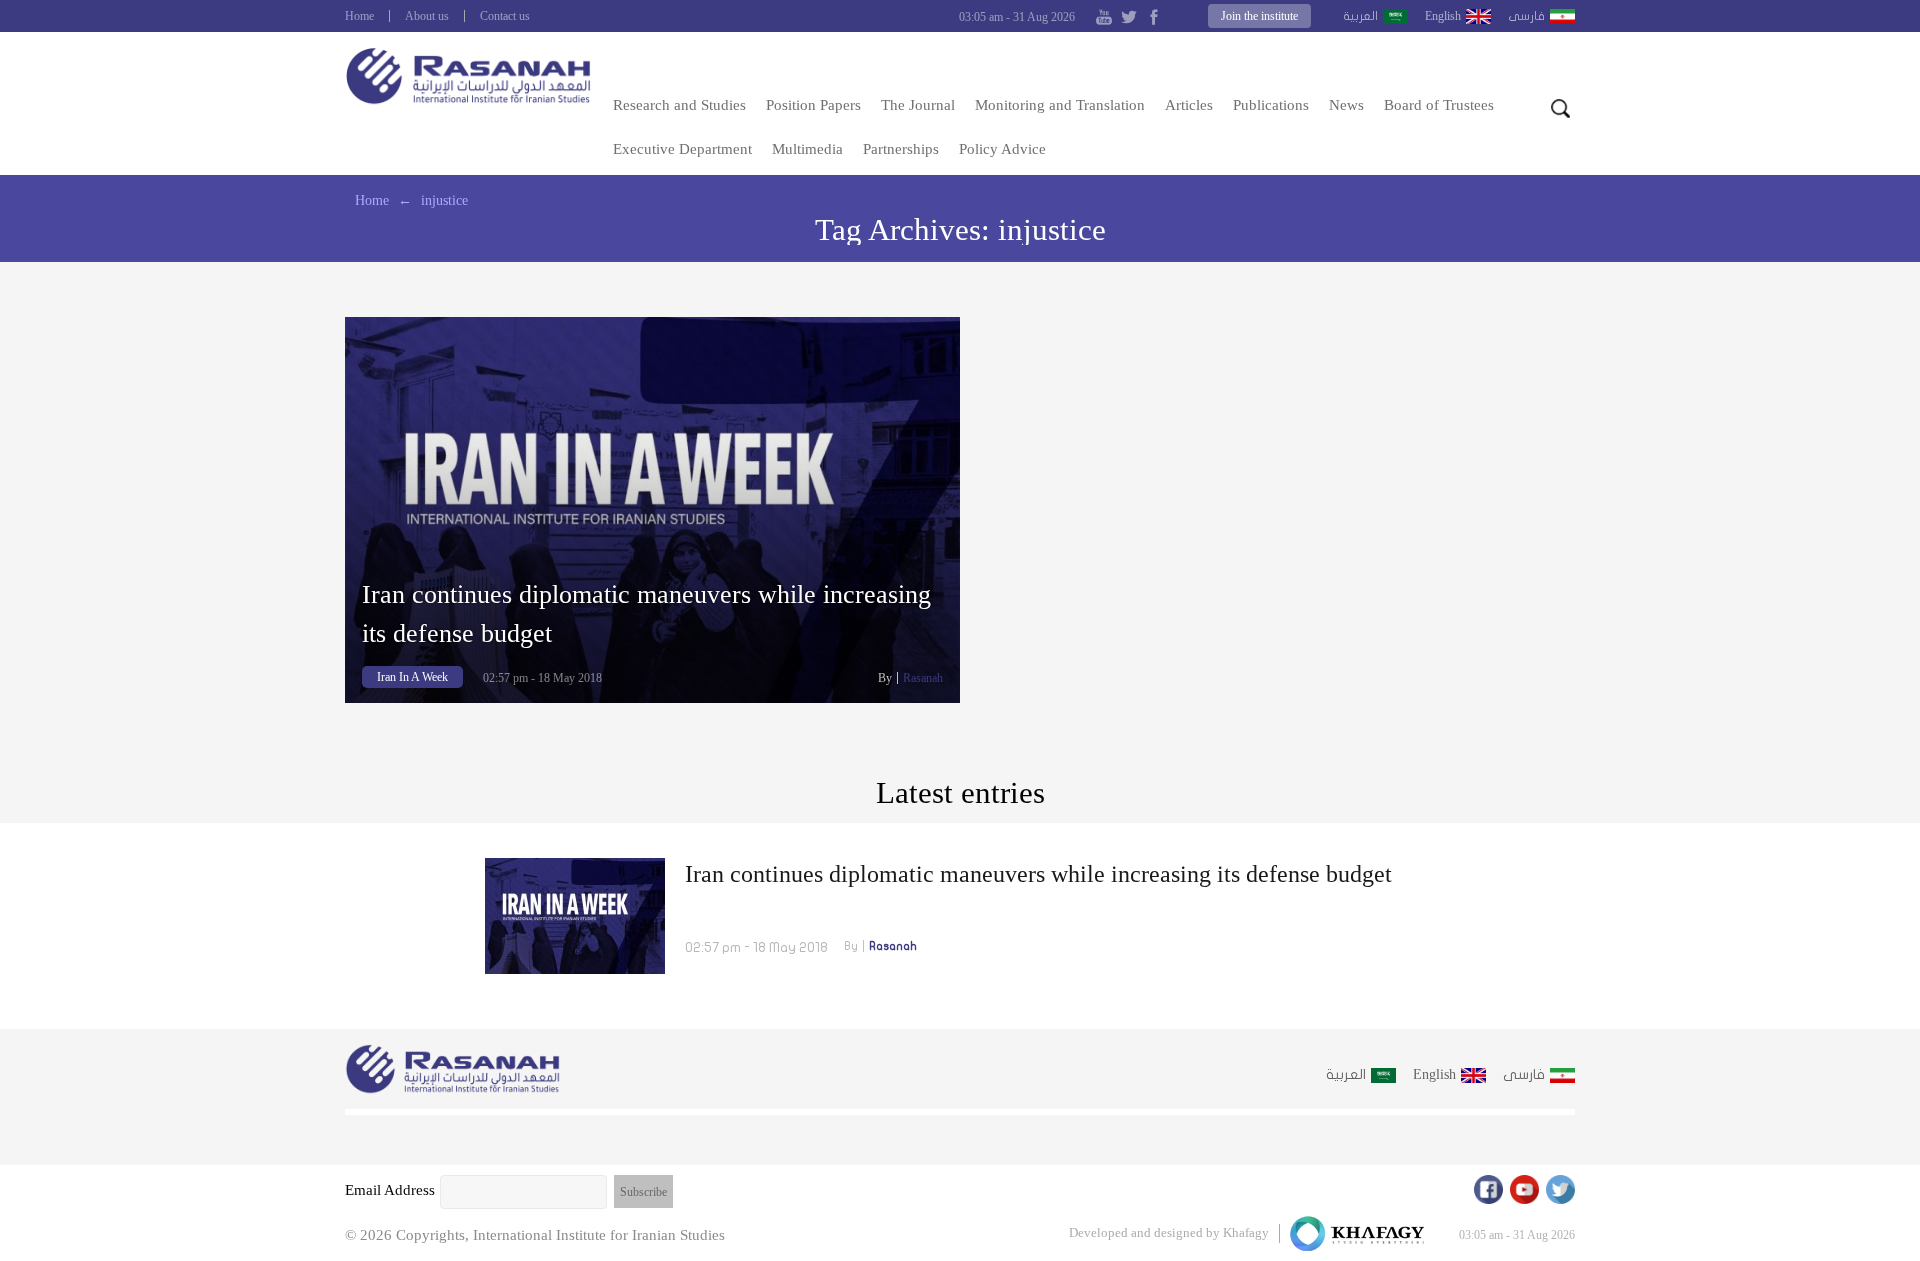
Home (359, 16)
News (1346, 105)
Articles (1189, 105)
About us (427, 16)
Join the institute (1259, 16)
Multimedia (807, 149)
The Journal (918, 105)
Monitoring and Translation (1060, 105)
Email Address (390, 1190)
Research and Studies (679, 105)
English (1443, 16)
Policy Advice (1002, 149)
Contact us (505, 16)
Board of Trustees (1439, 105)
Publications (1271, 105)
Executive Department (682, 149)
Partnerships (901, 149)
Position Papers (813, 105)
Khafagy (1246, 1232)
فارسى (1526, 16)
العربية (1360, 16)
